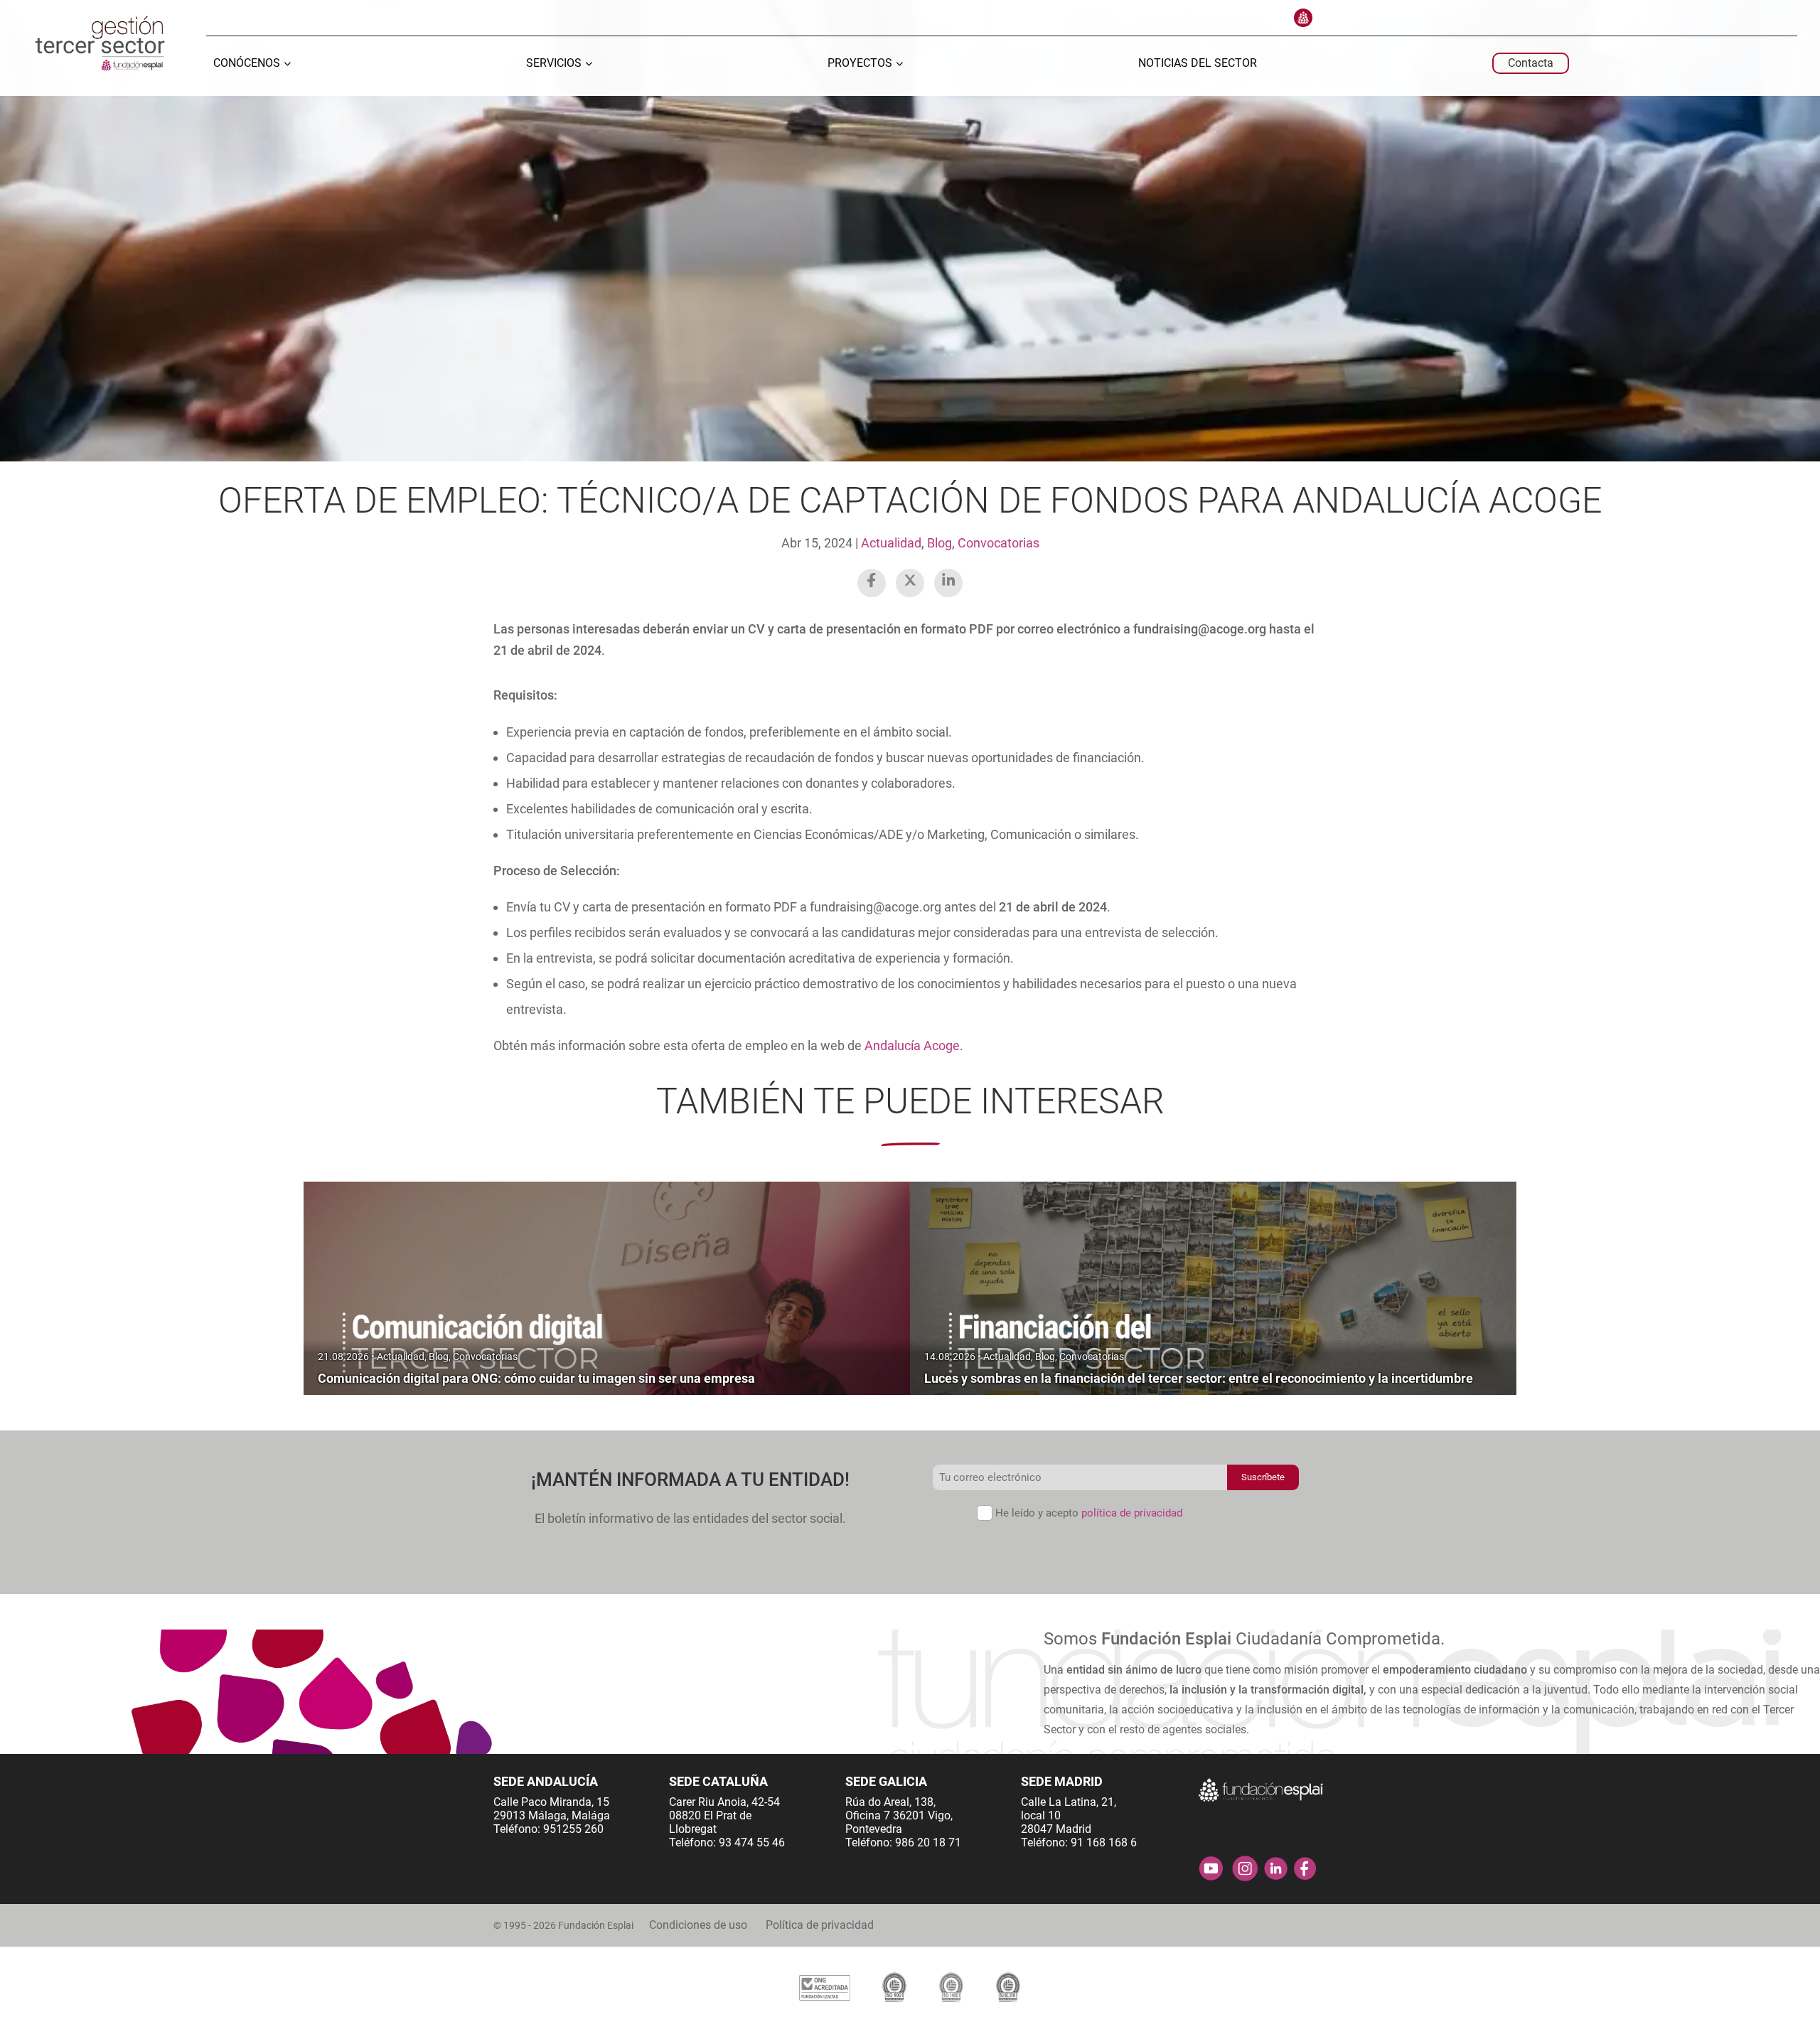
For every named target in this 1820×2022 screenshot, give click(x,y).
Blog (940, 543)
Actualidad (891, 543)
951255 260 (573, 1829)
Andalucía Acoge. (912, 1045)
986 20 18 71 (928, 1842)
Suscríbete (1263, 1477)
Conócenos (247, 64)
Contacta (1531, 63)
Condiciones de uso (698, 1925)
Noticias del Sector (1198, 64)
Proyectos (860, 64)
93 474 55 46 (752, 1842)
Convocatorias (999, 543)
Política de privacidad (820, 1925)
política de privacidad (1132, 1513)
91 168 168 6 (1104, 1842)
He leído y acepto (1089, 1513)
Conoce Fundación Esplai (1303, 18)
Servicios (554, 64)
